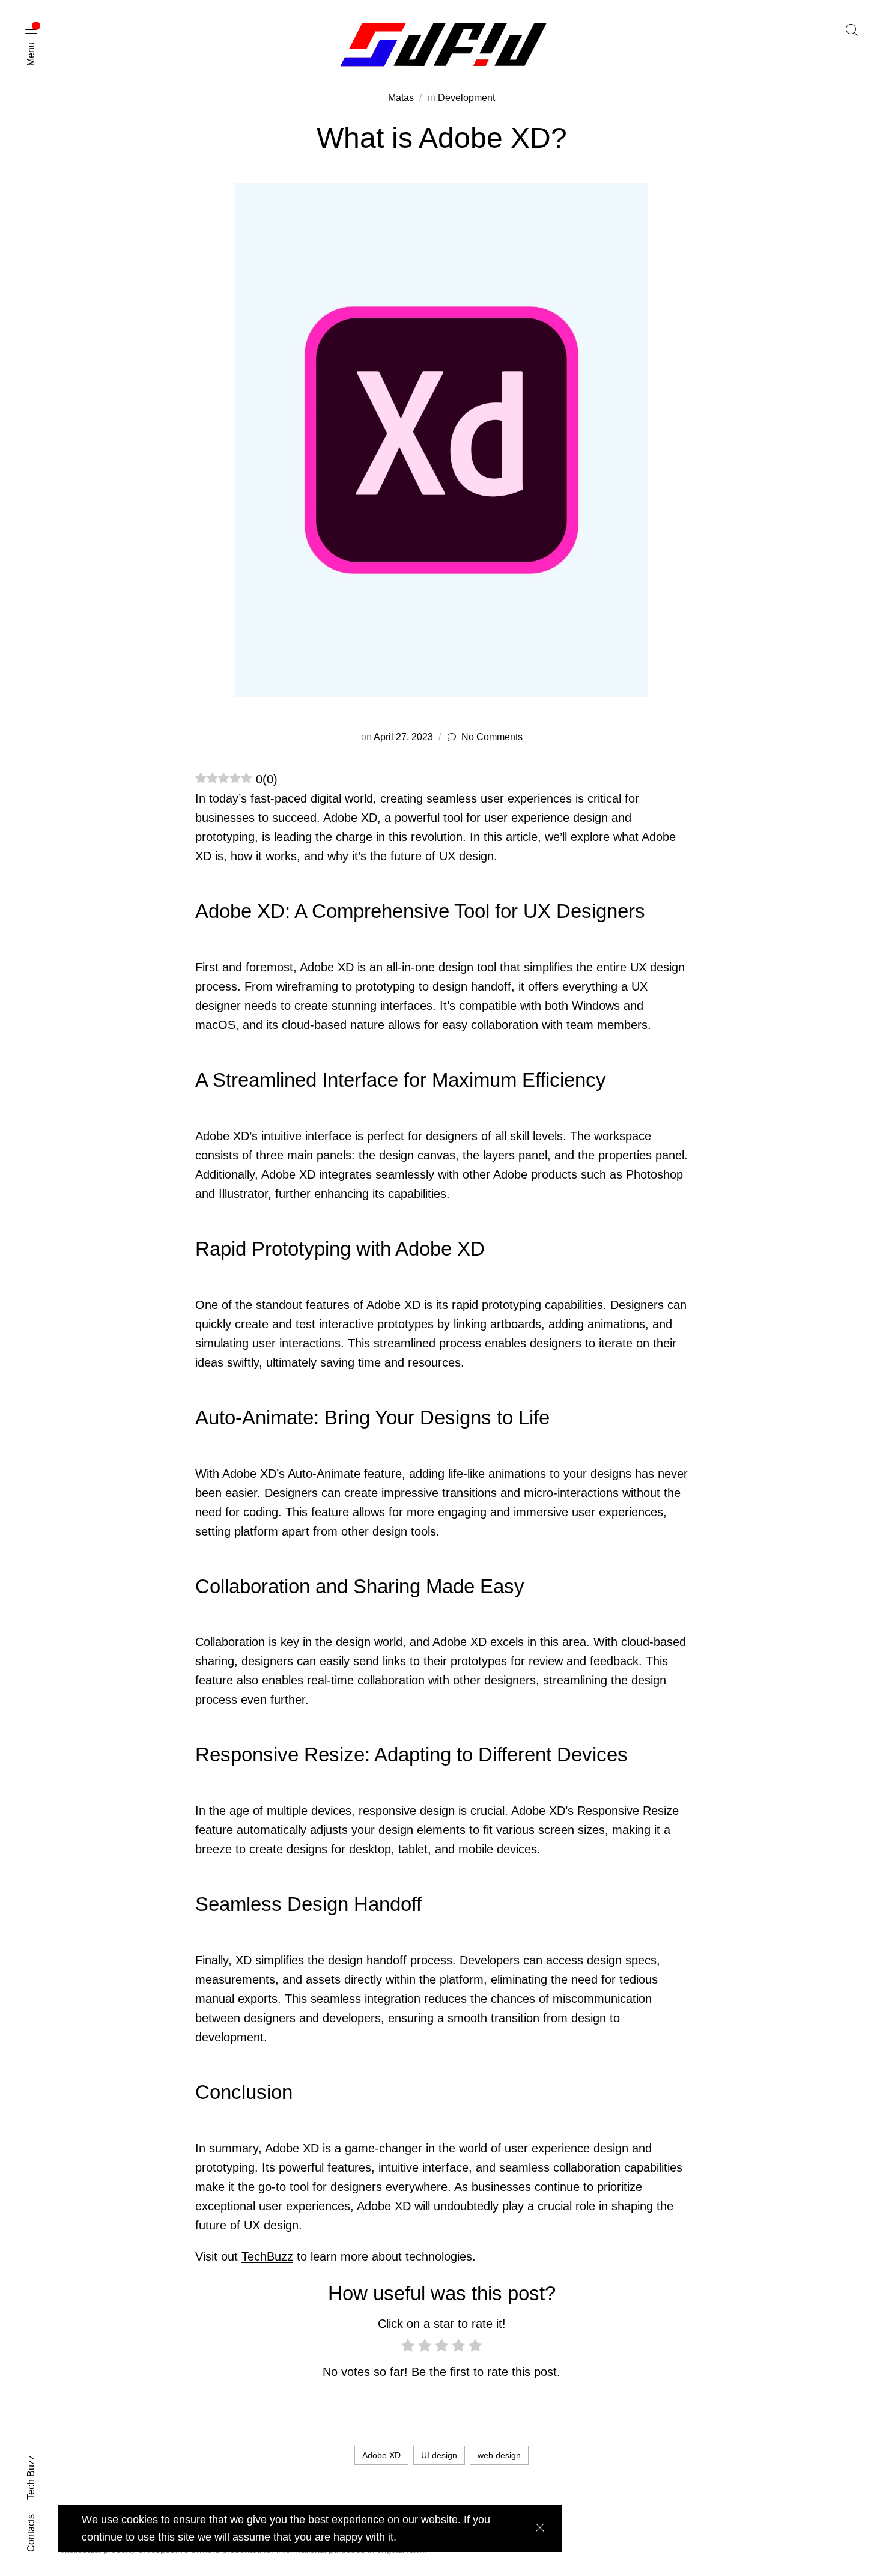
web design (499, 2455)
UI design (439, 2455)
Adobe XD (381, 2455)
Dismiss (540, 2528)
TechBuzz (267, 2256)
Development (466, 98)
